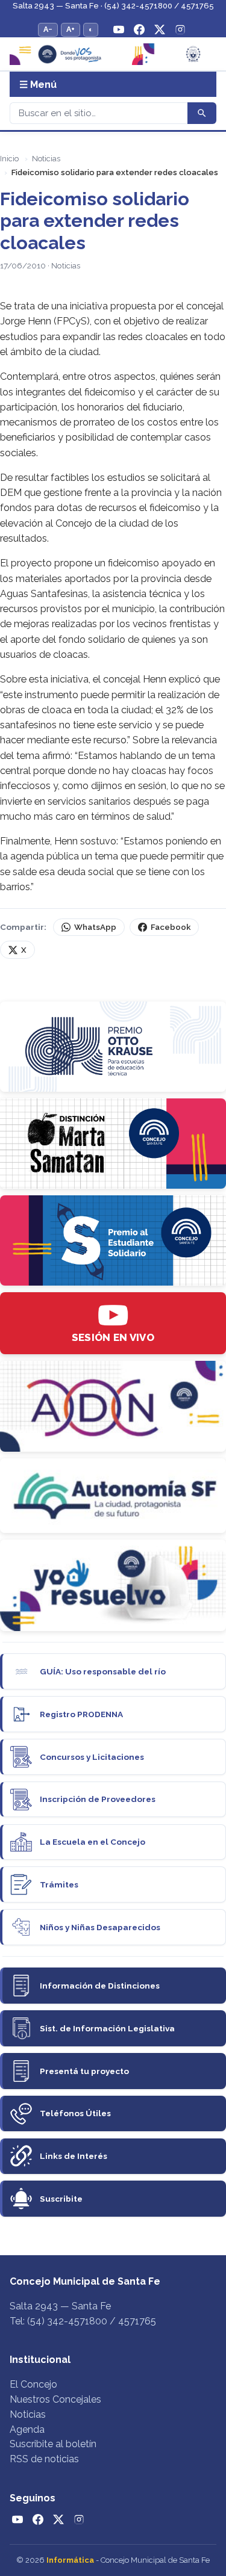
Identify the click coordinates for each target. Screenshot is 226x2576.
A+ (71, 29)
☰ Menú (38, 85)
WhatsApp (95, 927)
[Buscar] (202, 113)
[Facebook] (139, 29)
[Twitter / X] (160, 29)
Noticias (46, 159)
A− (48, 29)
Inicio (9, 159)
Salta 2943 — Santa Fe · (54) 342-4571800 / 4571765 (113, 6)
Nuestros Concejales (55, 2399)
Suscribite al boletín (53, 2444)
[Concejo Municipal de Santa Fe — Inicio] (113, 54)
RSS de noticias (44, 2459)
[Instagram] (180, 29)
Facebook (171, 927)
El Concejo (33, 2384)
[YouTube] (119, 29)
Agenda (27, 2429)
